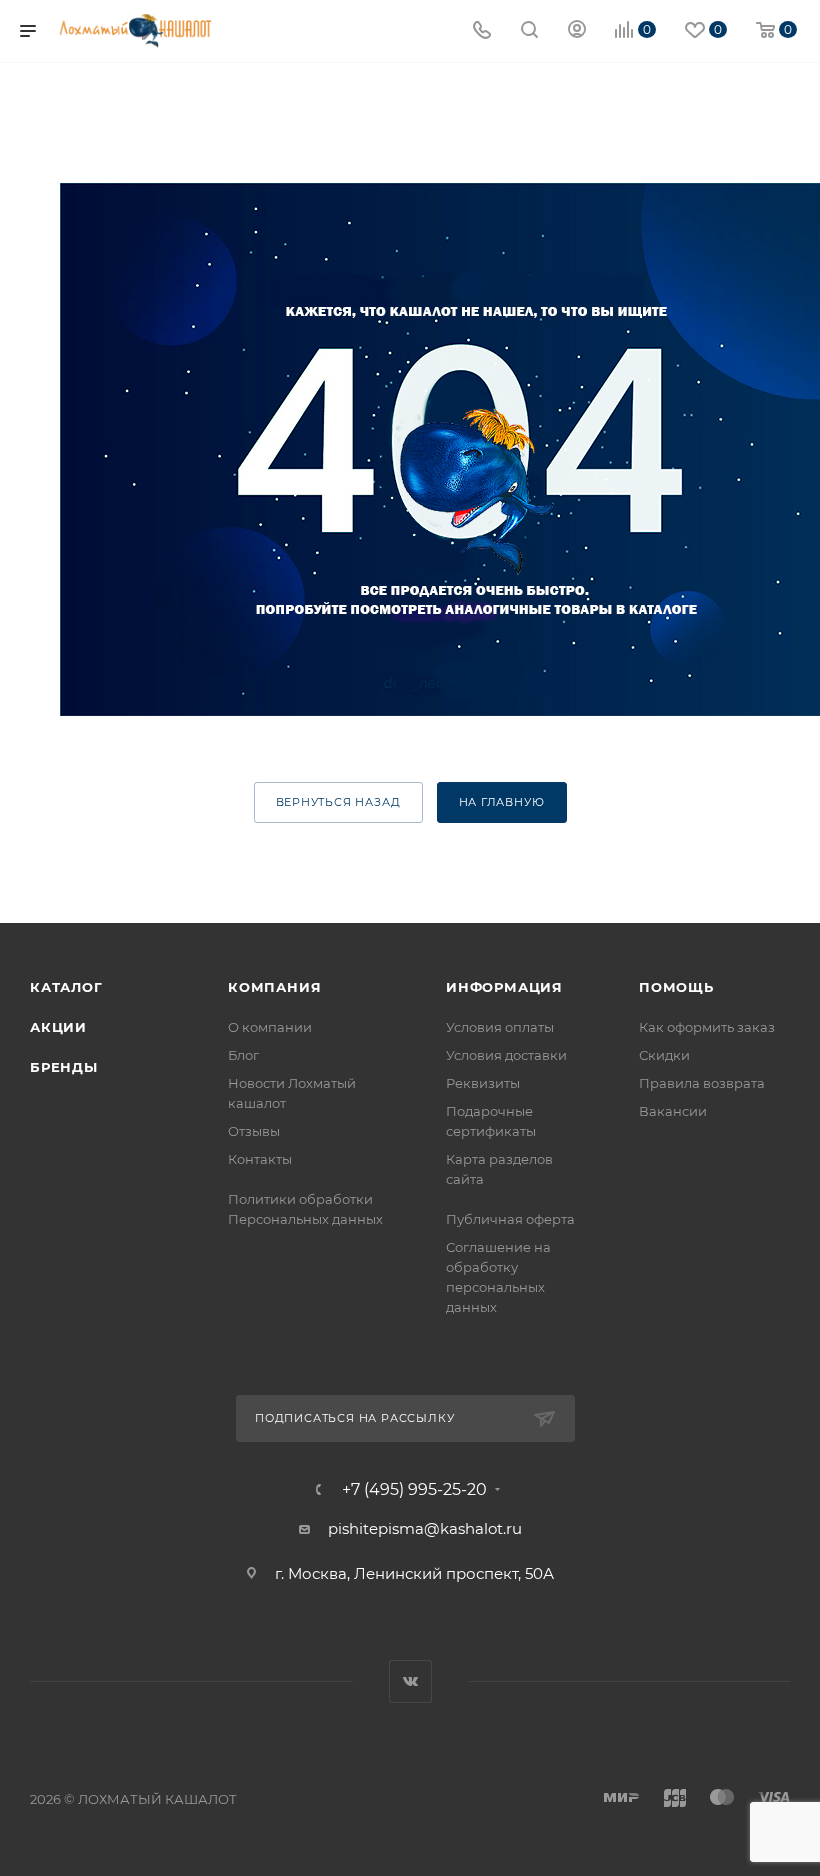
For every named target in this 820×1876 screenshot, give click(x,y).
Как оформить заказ (707, 1027)
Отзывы (254, 1131)
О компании (270, 1027)
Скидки (664, 1055)
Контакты (260, 1159)
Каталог (66, 987)
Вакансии (673, 1111)
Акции (58, 1027)
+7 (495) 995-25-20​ (414, 1490)
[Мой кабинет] (577, 31)
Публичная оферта (510, 1219)
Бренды (64, 1067)
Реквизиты (483, 1083)
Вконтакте (410, 1681)
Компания (274, 987)
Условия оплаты (500, 1027)
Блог (243, 1055)
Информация (504, 987)
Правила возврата (702, 1083)
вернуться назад (338, 802)
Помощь (676, 987)
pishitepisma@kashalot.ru (425, 1528)
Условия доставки (506, 1055)
